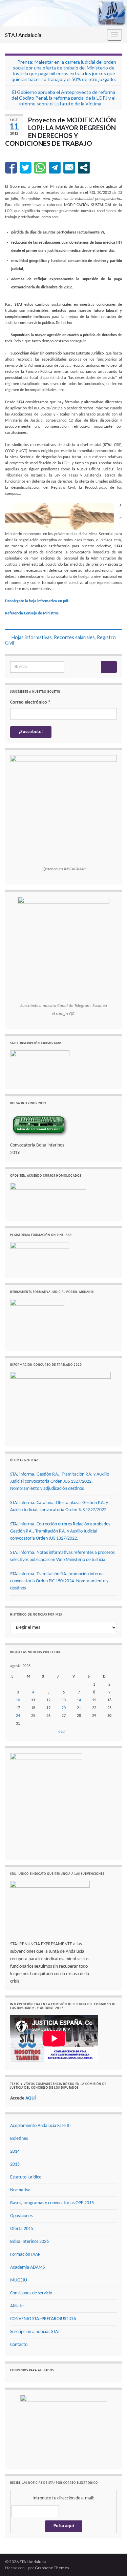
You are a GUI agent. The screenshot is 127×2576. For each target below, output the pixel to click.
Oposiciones (21, 2216)
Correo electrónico (30, 702)
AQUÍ (31, 2098)
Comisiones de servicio (31, 2293)
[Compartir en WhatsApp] (40, 168)
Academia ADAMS (27, 2267)
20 (64, 1708)
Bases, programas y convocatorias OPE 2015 (52, 2203)
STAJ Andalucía (23, 35)
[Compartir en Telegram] (55, 168)
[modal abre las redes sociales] (84, 168)
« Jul (62, 1732)
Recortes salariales (74, 637)
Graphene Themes (52, 2568)
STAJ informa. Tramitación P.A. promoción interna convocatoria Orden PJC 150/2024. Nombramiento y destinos (59, 1581)
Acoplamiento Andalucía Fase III (40, 2126)
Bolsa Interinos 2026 (29, 2242)
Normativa (20, 2190)
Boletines (19, 2139)
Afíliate (17, 2306)
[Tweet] (26, 168)
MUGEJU (19, 2280)
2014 (15, 2152)
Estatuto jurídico (26, 2177)
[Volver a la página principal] (63, 13)
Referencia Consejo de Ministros (32, 613)
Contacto (19, 2345)
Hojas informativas (32, 637)
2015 (15, 2164)
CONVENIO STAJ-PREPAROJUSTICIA (43, 2319)
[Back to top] (112, 2561)
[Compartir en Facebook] (11, 168)
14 (79, 1700)
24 (18, 1716)
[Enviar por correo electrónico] (69, 168)
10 (18, 1700)
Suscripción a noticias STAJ (35, 2332)
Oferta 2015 (22, 2229)
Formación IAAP (25, 2255)
